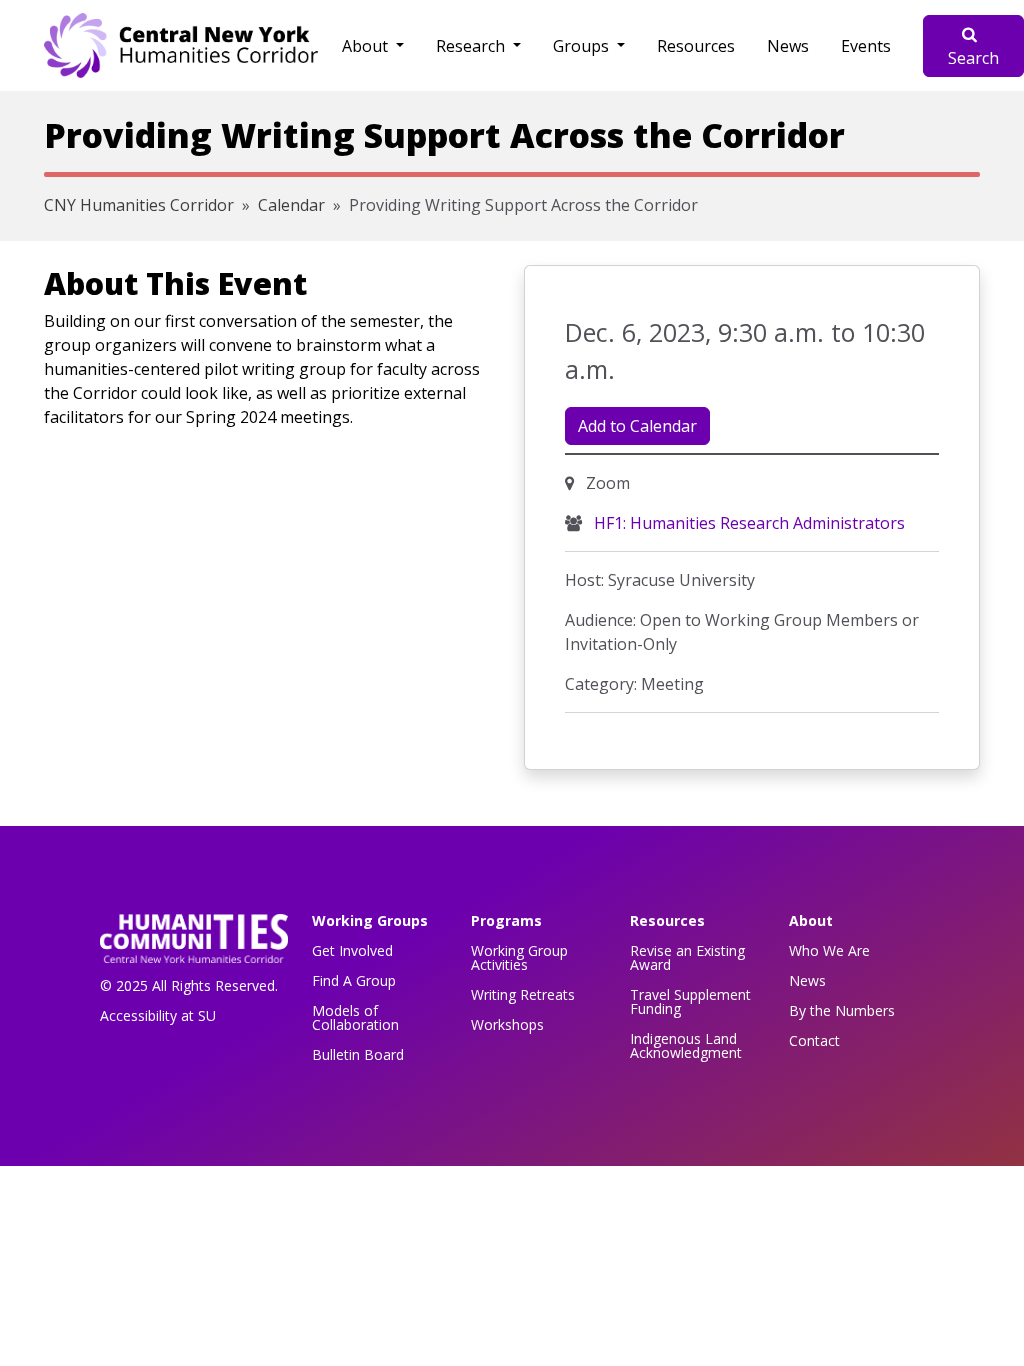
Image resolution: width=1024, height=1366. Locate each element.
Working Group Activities (519, 957)
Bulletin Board (358, 1054)
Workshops (507, 1024)
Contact (814, 1040)
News (788, 46)
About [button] (367, 46)
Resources (696, 46)
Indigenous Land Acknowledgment (686, 1045)
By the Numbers (842, 1010)
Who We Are (829, 950)
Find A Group (354, 980)
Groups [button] (583, 46)
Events (866, 46)
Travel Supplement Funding (690, 1001)
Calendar (291, 205)
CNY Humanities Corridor (139, 205)
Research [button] (472, 46)
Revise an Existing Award (687, 957)
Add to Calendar (637, 426)
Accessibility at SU (158, 1015)
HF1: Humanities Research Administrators (747, 523)
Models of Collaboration (355, 1017)
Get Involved (352, 950)
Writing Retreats (523, 994)
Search (973, 58)
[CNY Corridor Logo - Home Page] (194, 944)
